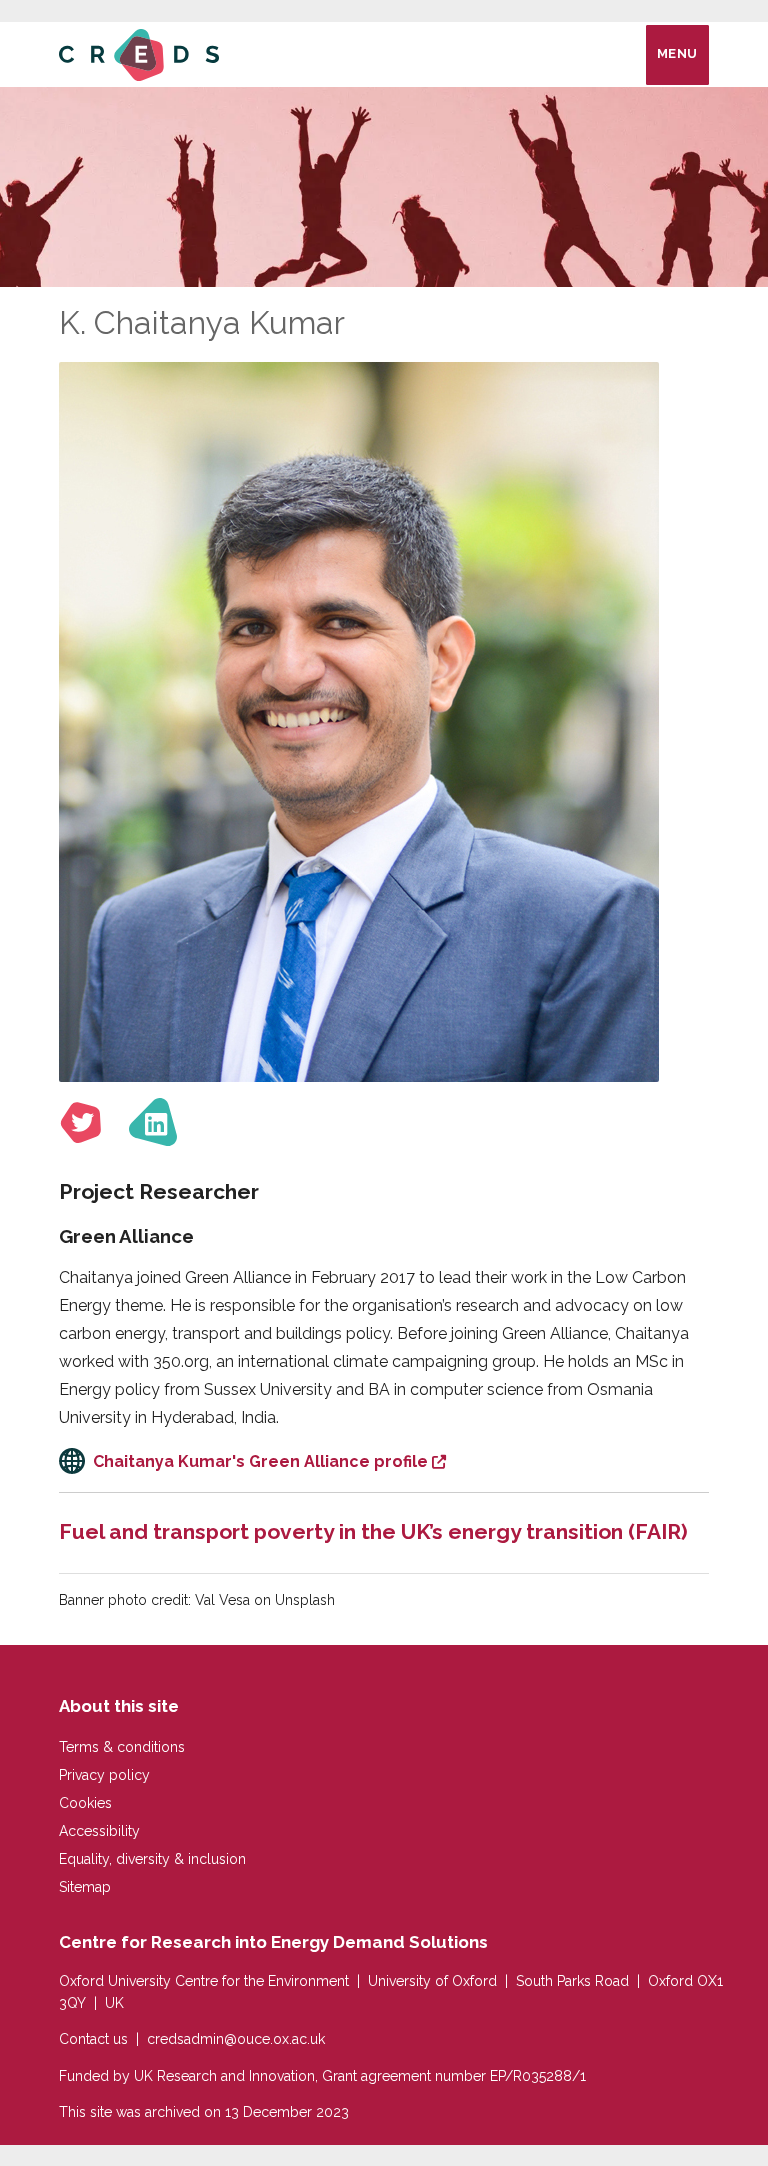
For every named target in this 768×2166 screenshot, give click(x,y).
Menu (677, 53)
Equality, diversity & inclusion (152, 1859)
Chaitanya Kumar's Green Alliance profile (260, 1461)
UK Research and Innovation (224, 2076)
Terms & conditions (122, 1747)
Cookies (85, 1803)
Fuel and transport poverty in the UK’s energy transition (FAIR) (373, 1531)
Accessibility (99, 1831)
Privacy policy (104, 1775)
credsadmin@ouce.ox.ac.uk (236, 2039)
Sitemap (85, 1887)
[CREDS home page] (139, 53)
